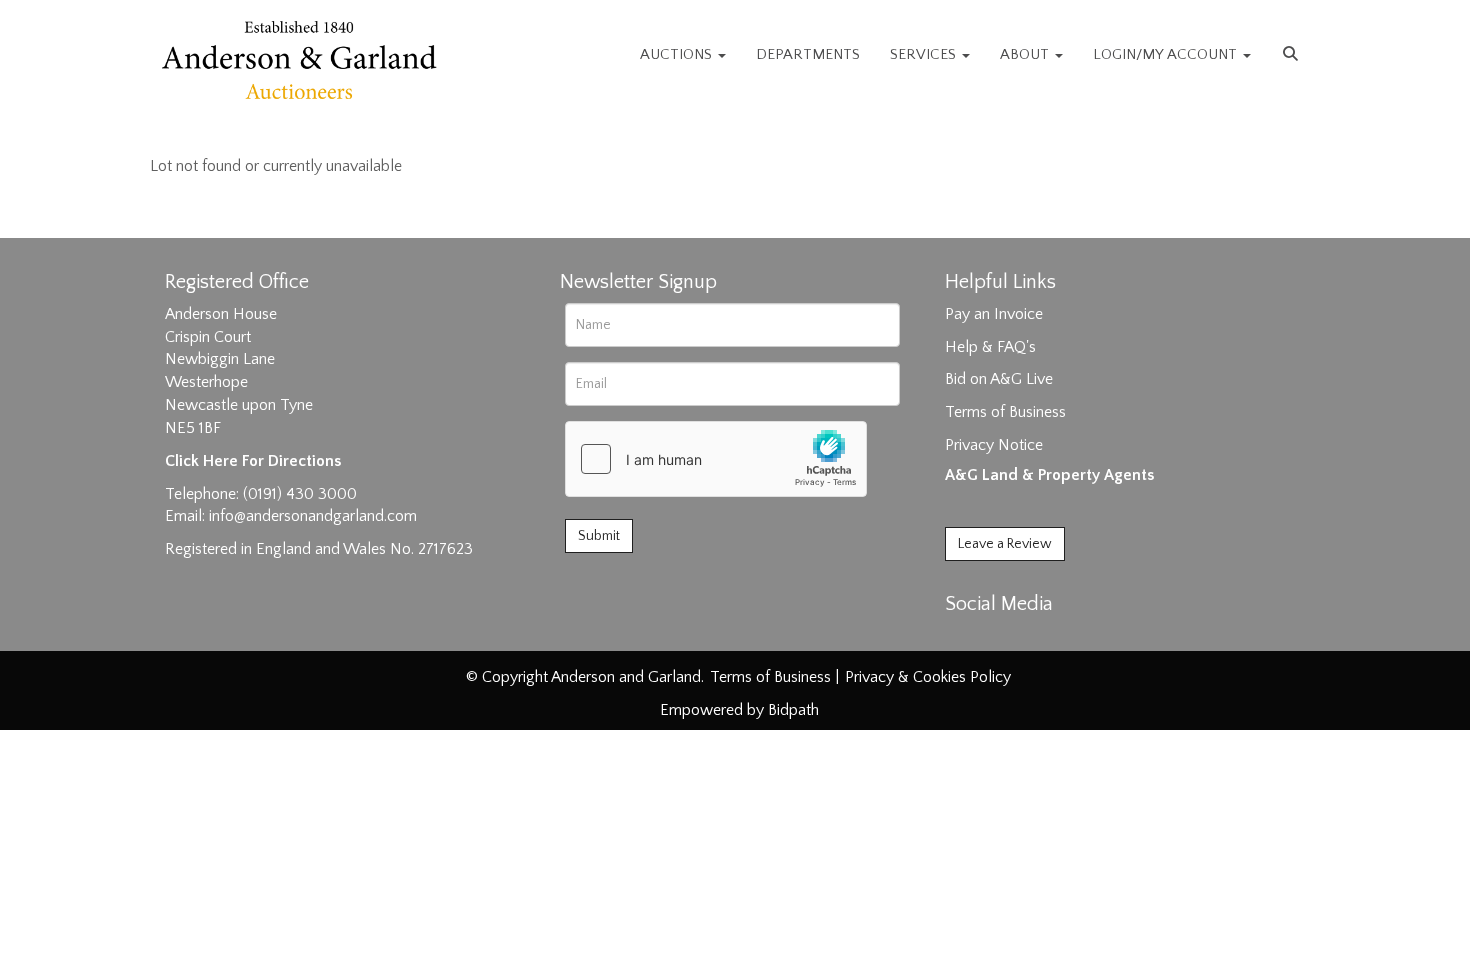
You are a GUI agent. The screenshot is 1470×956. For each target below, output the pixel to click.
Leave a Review (1005, 544)
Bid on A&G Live (999, 379)
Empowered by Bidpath (739, 710)
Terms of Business (1005, 412)
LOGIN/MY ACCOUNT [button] (1167, 54)
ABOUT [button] (1026, 54)
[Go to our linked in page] (1006, 639)
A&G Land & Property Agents (1049, 475)
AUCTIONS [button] (678, 54)
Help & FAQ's (990, 347)
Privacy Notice (994, 445)
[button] (1293, 55)
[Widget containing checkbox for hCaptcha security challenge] (716, 459)
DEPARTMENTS (808, 54)
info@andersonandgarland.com (313, 516)
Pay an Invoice (994, 314)
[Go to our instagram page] (1047, 639)
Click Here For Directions (253, 461)
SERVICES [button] (925, 54)
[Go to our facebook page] (964, 639)
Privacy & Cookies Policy (928, 677)
